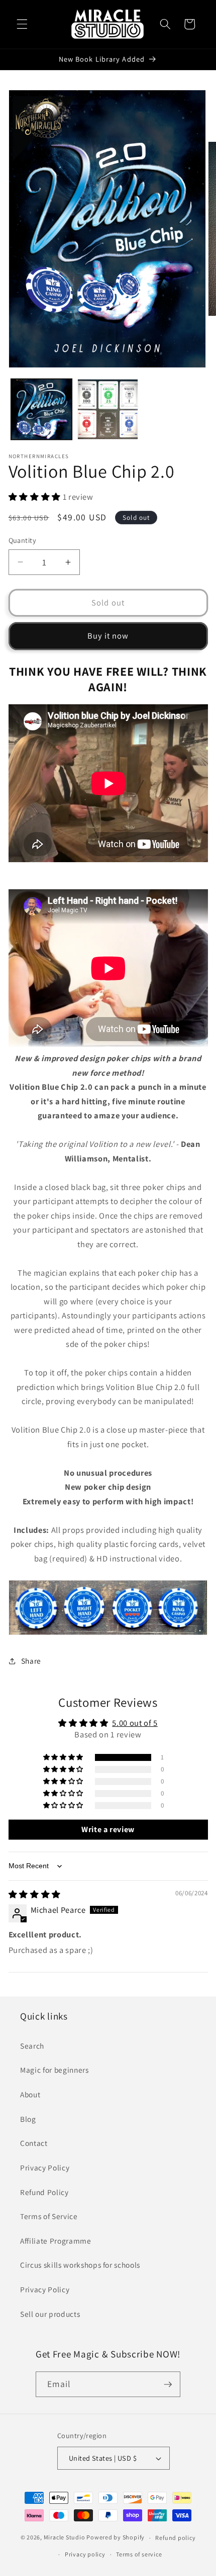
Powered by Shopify (116, 2538)
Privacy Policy (45, 2167)
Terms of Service (49, 2216)
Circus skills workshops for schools (80, 2265)
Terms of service (139, 2554)
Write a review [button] (108, 1829)
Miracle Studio (65, 2538)
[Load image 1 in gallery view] (41, 409)
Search (32, 2046)
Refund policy (175, 2538)
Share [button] (31, 1661)
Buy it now (108, 636)
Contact (34, 2143)
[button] (22, 24)
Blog (28, 2119)
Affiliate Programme (56, 2241)
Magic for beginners (55, 2070)
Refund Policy (44, 2192)
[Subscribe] (168, 2385)
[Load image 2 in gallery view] (108, 409)
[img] (35, 1894)
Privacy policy (85, 2554)
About (30, 2094)
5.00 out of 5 (135, 1723)
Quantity (23, 540)
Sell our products (50, 2314)
